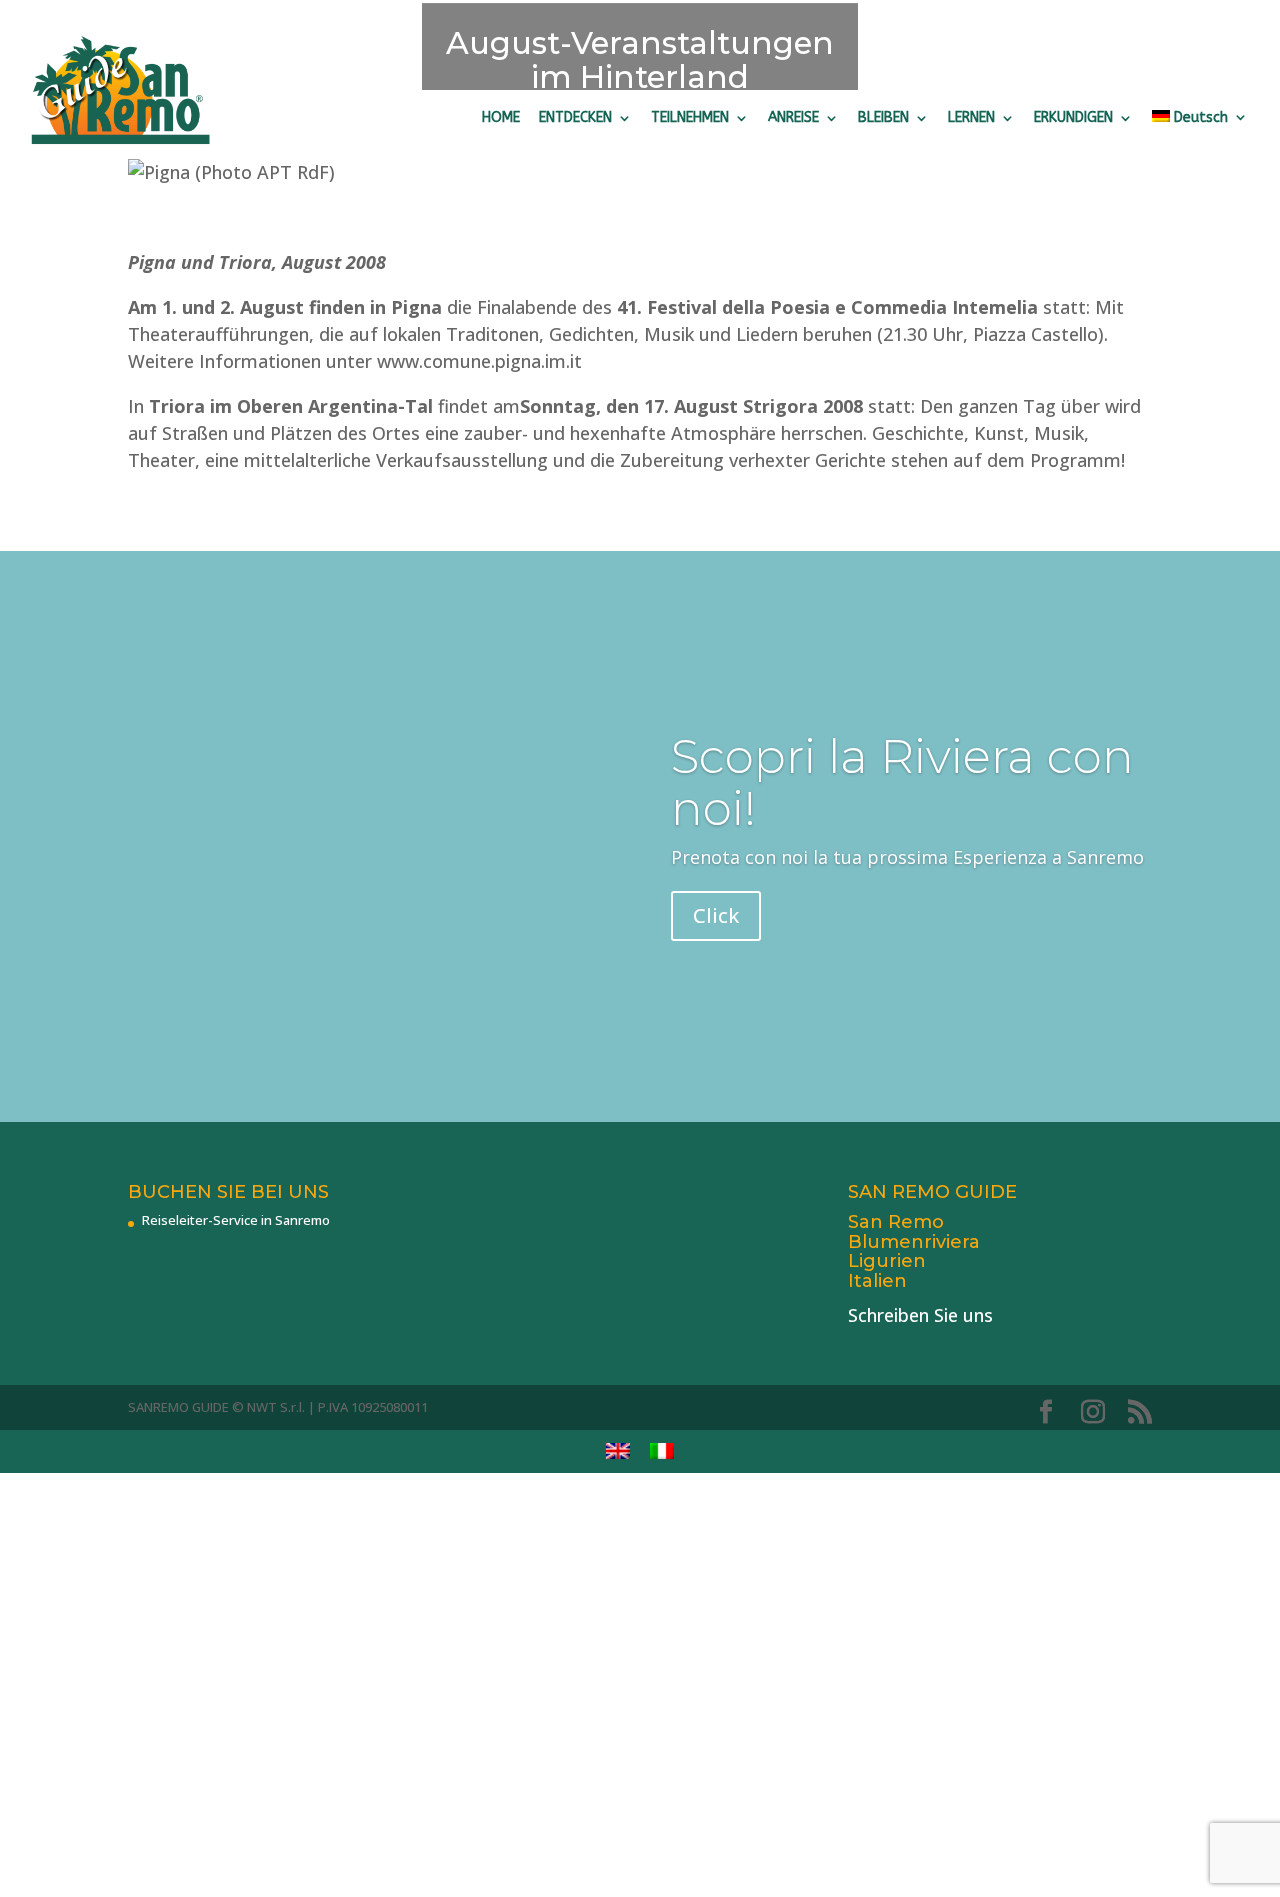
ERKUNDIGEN (1073, 117)
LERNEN (971, 117)
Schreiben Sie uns (920, 1315)
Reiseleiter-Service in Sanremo (236, 1220)
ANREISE (793, 117)
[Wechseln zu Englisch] (618, 1451)
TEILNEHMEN (690, 117)
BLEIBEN (883, 117)
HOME (501, 117)
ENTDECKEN (575, 117)
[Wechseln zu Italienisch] (662, 1451)
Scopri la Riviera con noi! (902, 782)
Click (716, 915)
